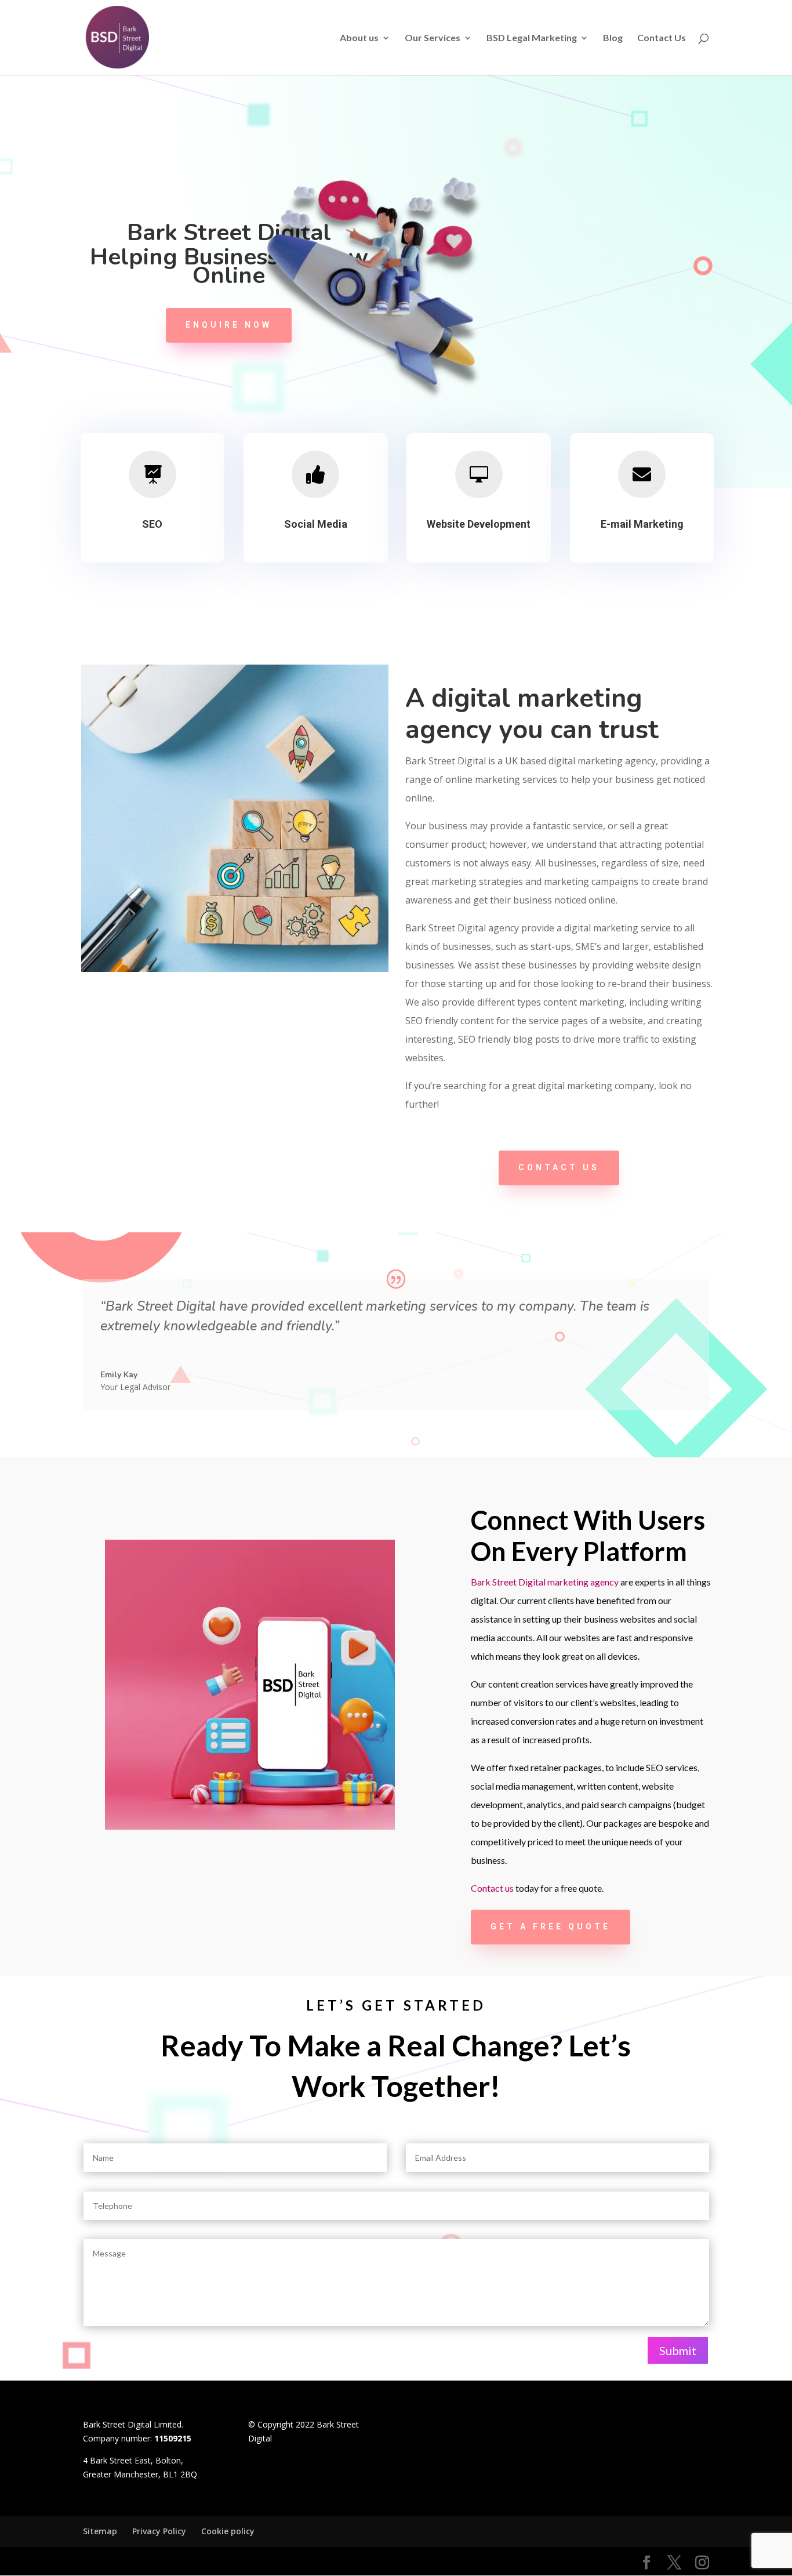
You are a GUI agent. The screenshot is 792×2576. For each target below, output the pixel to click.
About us (359, 38)
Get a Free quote (551, 1926)
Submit (678, 2350)
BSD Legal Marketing (532, 38)
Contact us (559, 1167)
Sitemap (100, 2531)
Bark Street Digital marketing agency (545, 1582)
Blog (613, 38)
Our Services (433, 38)
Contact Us (662, 38)
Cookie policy (228, 2531)
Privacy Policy (159, 2531)
